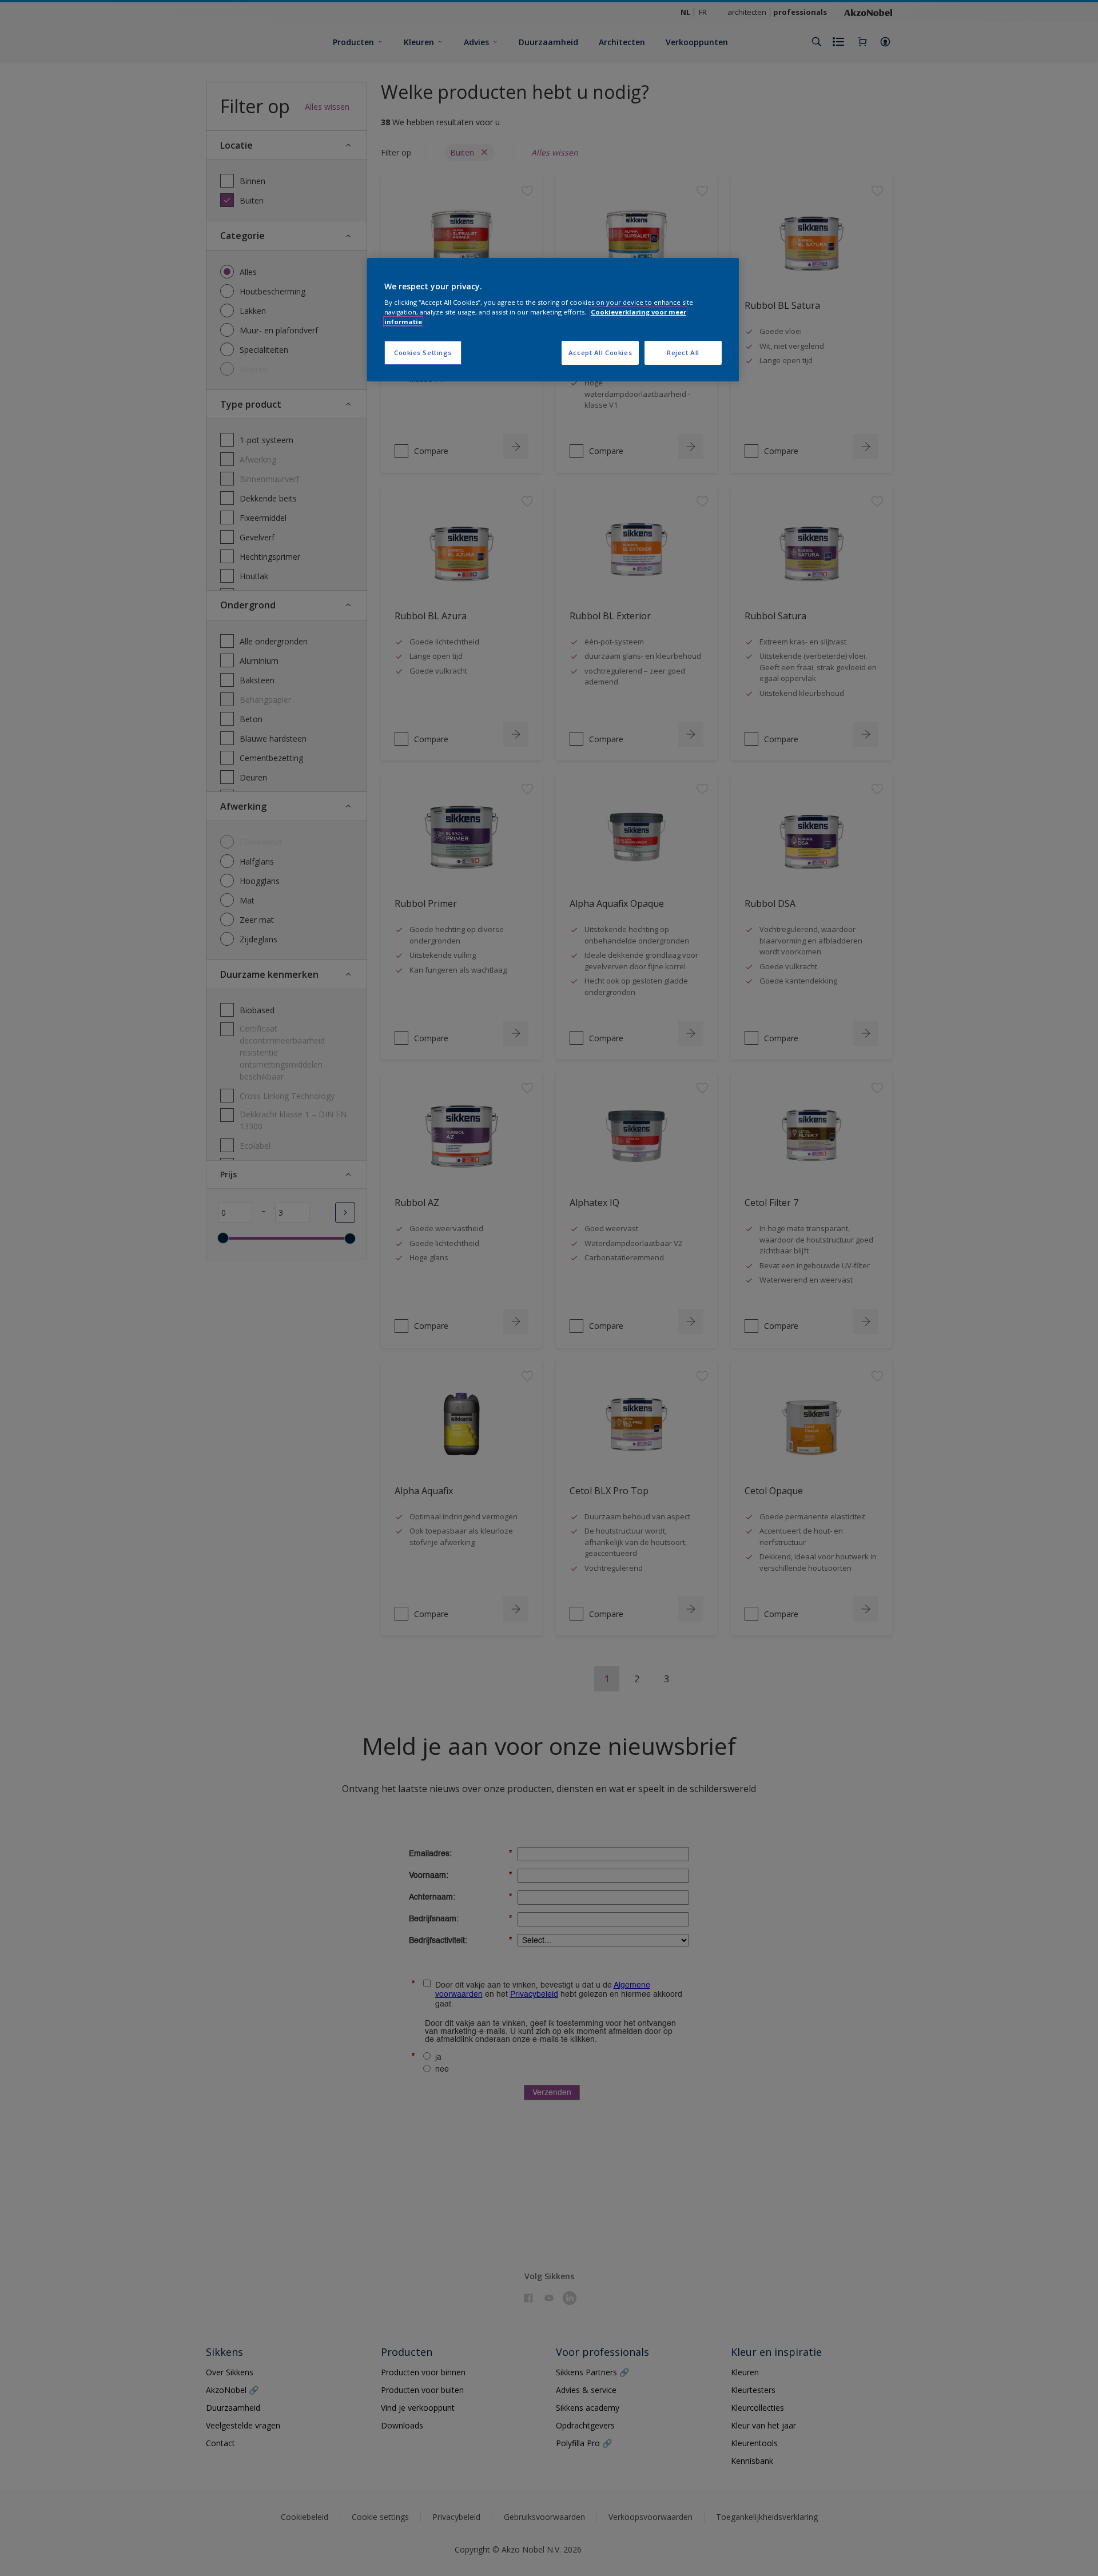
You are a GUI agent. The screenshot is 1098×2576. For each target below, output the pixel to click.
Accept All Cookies (600, 353)
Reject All (683, 353)
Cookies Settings (423, 353)
